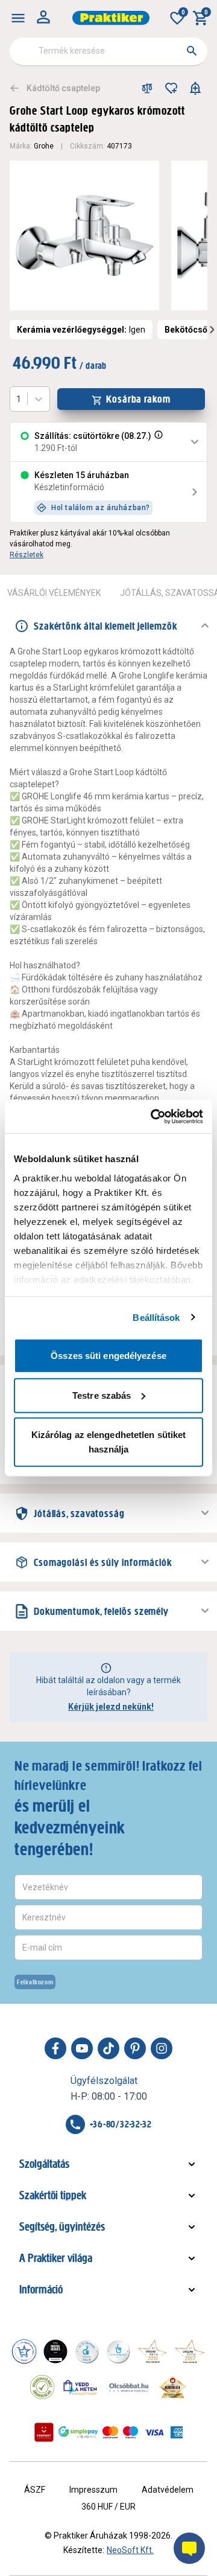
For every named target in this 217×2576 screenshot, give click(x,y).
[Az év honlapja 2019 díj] (118, 2351)
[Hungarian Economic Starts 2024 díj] (24, 2351)
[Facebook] (55, 2048)
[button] (157, 442)
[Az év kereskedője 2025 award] (173, 2387)
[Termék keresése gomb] (192, 51)
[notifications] (195, 88)
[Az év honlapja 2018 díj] (87, 2351)
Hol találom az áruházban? (101, 508)
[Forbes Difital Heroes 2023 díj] (55, 2351)
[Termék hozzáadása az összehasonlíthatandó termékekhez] (147, 88)
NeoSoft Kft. (130, 2550)
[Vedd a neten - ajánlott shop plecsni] (80, 2387)
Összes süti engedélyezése (108, 1356)
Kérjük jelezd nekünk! (111, 1707)
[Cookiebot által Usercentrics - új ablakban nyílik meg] (153, 1116)
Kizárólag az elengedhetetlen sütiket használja (109, 1442)
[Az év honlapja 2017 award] (190, 2351)
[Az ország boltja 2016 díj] (153, 2351)
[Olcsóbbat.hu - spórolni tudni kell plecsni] (130, 2387)
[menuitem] (18, 18)
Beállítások (156, 1317)
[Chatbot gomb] (189, 2548)
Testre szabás (102, 1395)
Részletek (27, 555)
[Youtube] (82, 2048)
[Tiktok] (108, 2048)
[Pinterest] (135, 2048)
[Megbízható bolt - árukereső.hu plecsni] (42, 2387)
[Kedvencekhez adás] (171, 88)
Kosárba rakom (138, 399)
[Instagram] (162, 2048)
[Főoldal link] (111, 18)
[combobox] (108, 51)
